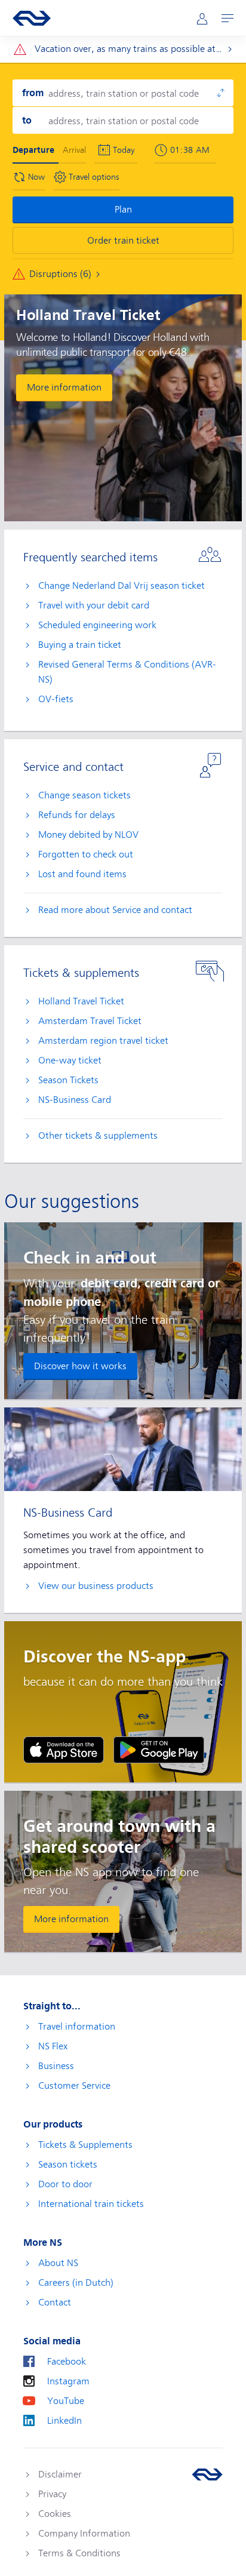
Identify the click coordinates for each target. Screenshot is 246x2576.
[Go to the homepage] (207, 2474)
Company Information (84, 2534)
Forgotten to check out (86, 854)
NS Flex (53, 2046)
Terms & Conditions (79, 2553)
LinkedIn (64, 2421)
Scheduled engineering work (97, 625)
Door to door (65, 2184)
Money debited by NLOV (88, 835)
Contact (55, 2303)
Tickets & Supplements (85, 2145)
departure (33, 150)
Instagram (68, 2381)
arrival (74, 150)
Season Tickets (68, 1080)
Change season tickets (84, 795)
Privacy (52, 2494)
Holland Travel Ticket (81, 1001)
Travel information (77, 2027)
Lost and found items (82, 874)
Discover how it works (80, 1366)
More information (64, 388)
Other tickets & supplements (98, 1136)
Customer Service (74, 2086)
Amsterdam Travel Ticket (90, 1021)
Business (56, 2066)
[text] (193, 150)
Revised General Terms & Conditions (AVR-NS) (127, 672)
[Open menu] (227, 18)
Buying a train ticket (80, 645)
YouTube (66, 2401)
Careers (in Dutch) (76, 2283)
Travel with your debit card (94, 605)
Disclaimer (60, 2474)
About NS (58, 2263)
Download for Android (159, 1750)
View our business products (96, 1586)
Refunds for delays (77, 815)
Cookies (55, 2514)
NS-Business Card (75, 1100)
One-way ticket (70, 1060)
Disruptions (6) (60, 274)
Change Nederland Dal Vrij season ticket (122, 586)
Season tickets (68, 2165)
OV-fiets (56, 699)
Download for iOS (64, 1750)
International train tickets (91, 2204)
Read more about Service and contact (115, 910)
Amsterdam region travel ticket (103, 1041)
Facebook (67, 2362)
